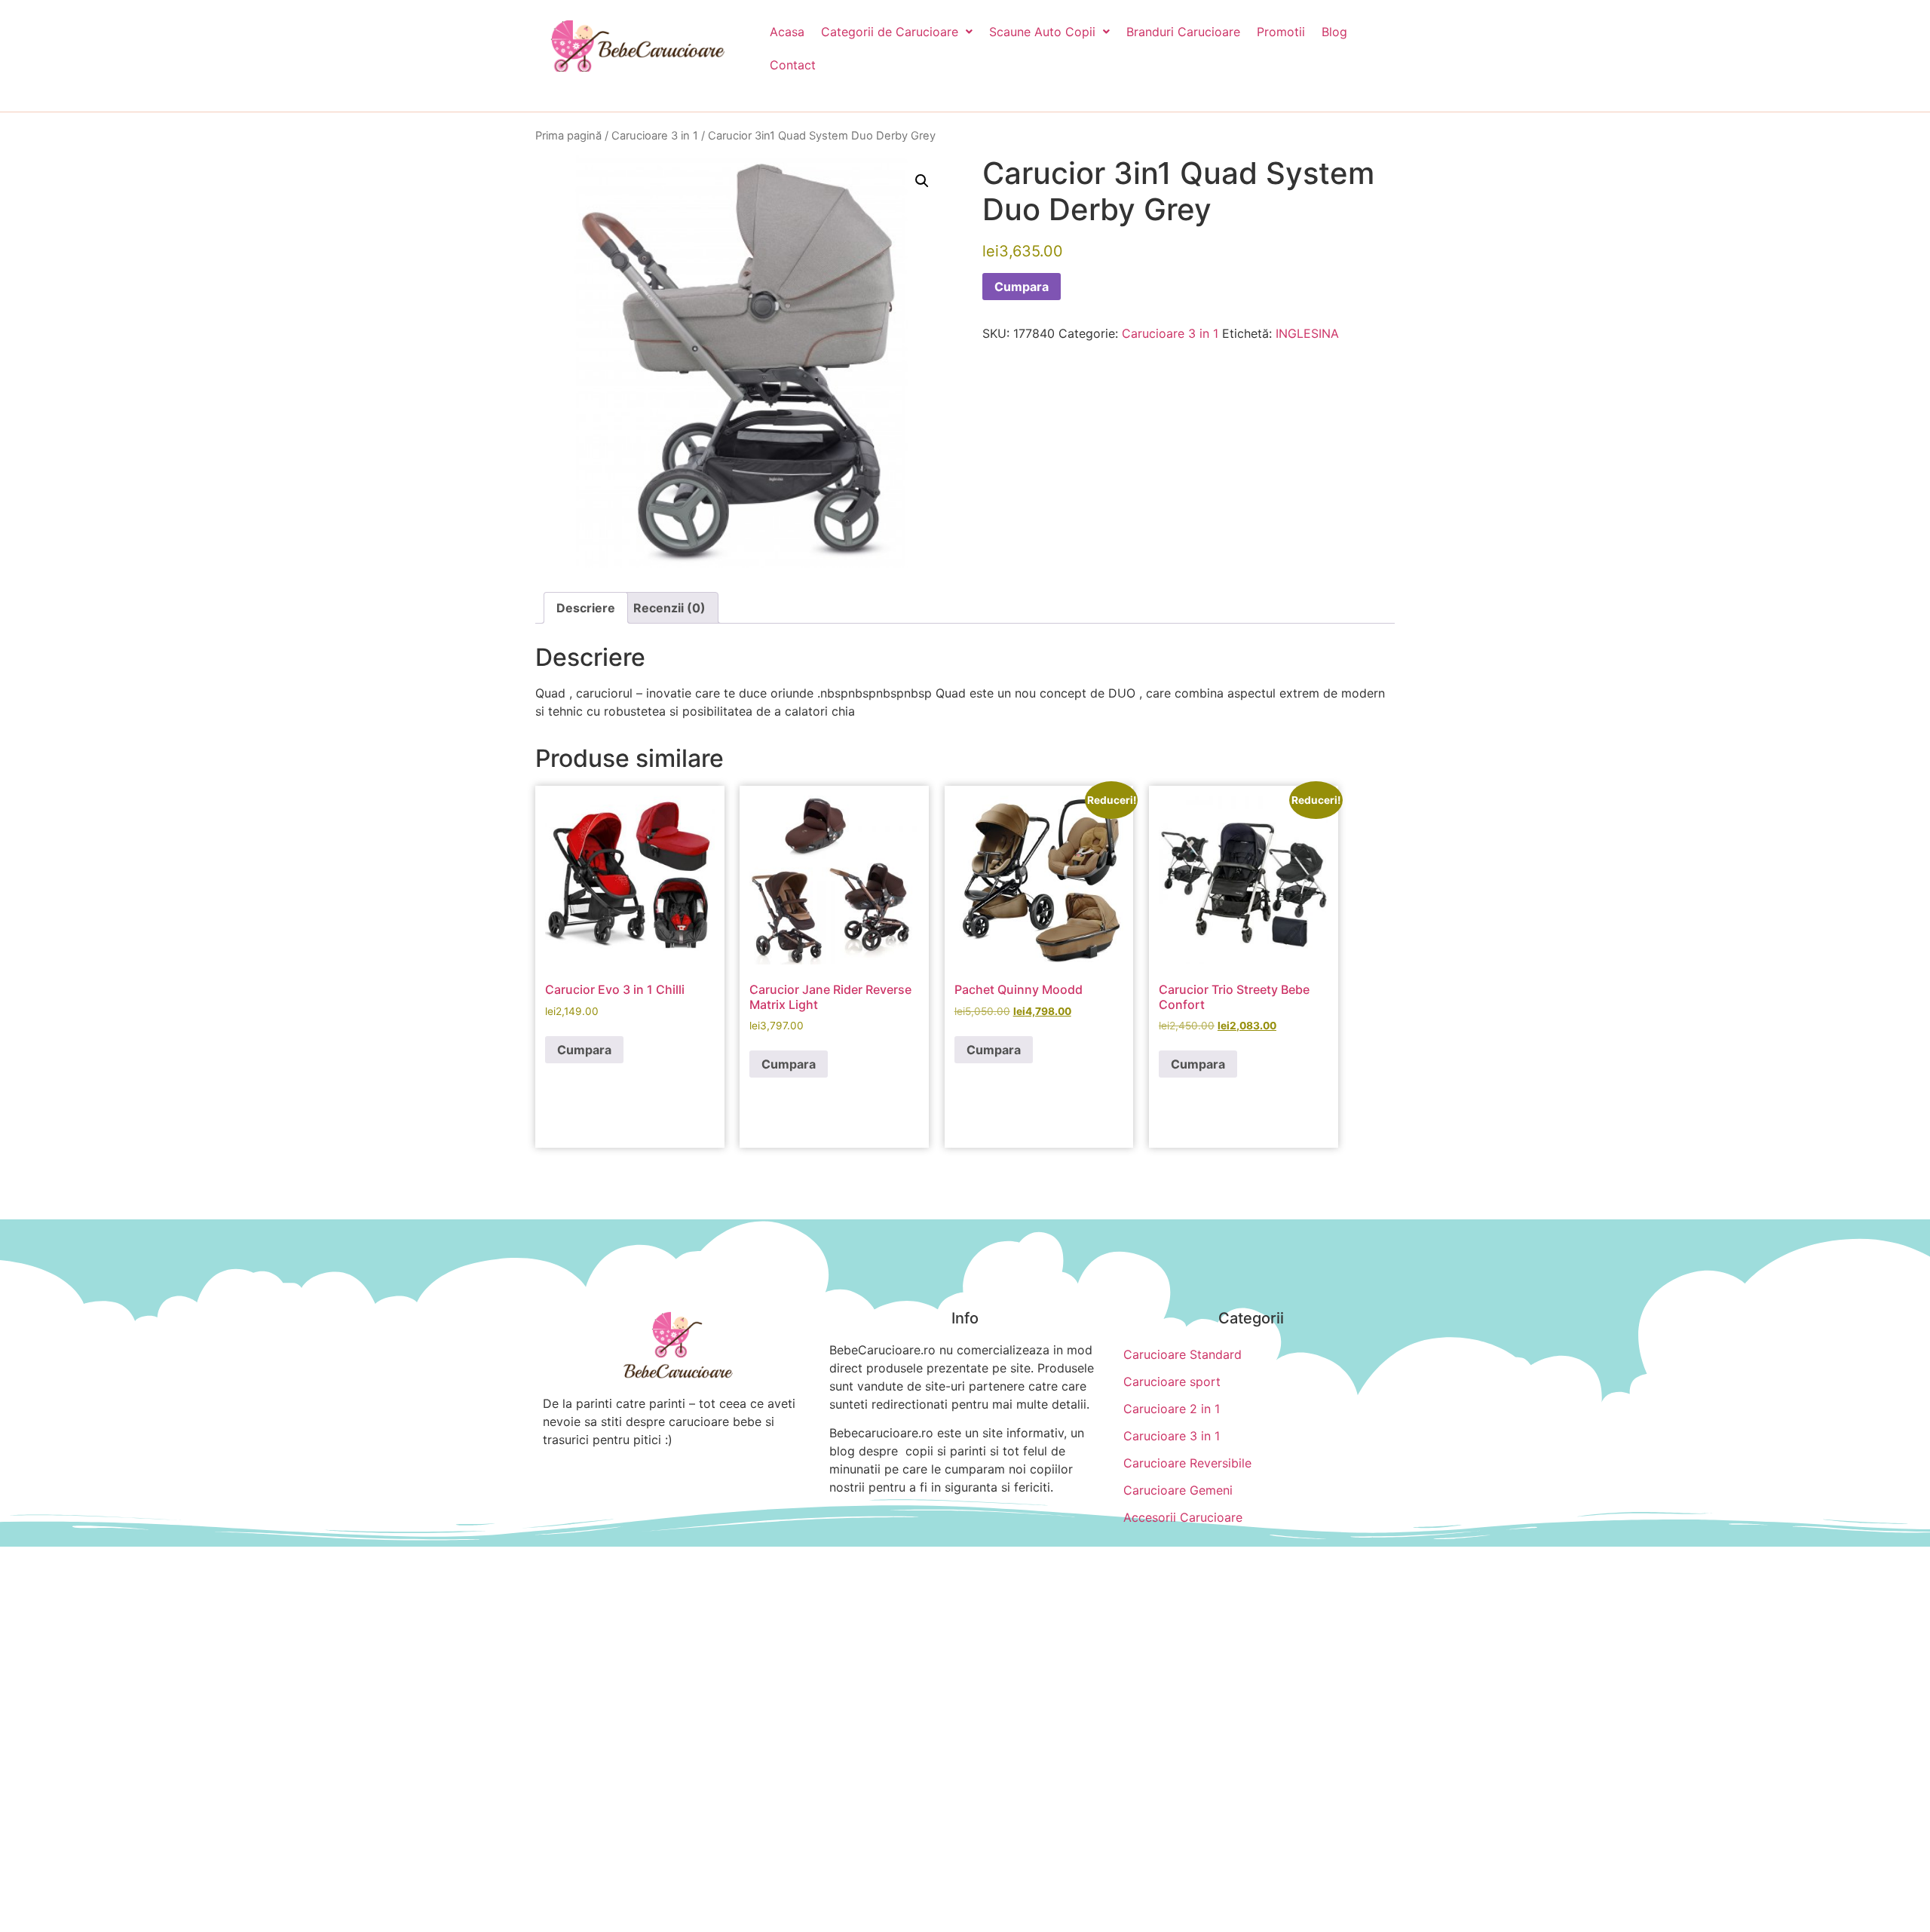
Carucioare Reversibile (1187, 1463)
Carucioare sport (1172, 1382)
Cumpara (1022, 287)
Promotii (1281, 32)
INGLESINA (1307, 333)
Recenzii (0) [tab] (669, 608)
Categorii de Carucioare (890, 32)
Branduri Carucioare (1183, 32)
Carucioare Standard (1183, 1354)
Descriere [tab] (586, 608)
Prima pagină (568, 136)
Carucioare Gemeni (1178, 1490)
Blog (1334, 32)
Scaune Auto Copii (1042, 32)
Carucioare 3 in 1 (655, 136)
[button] (897, 32)
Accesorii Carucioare (1183, 1517)
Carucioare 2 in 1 (1172, 1409)
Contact (793, 65)
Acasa (787, 32)
